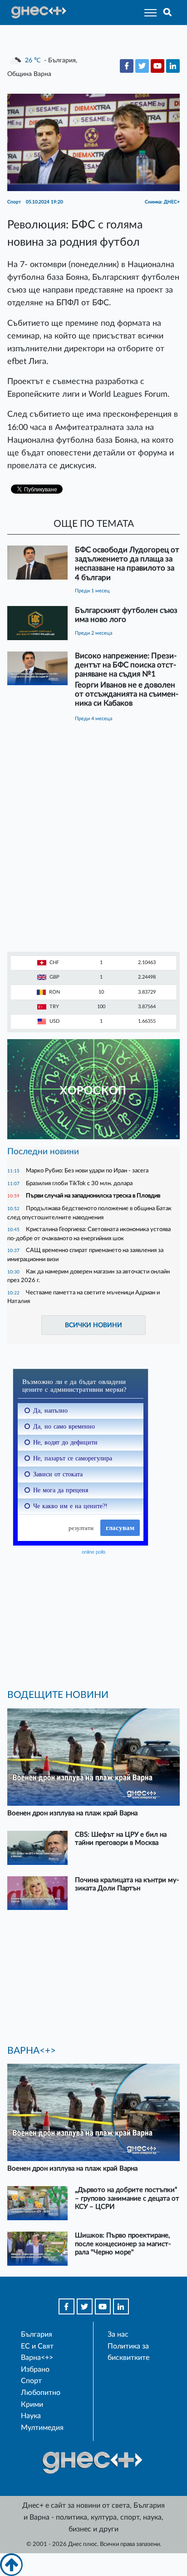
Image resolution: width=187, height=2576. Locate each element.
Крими (32, 2404)
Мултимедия (42, 2428)
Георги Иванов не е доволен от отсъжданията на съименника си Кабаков (127, 694)
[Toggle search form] (168, 13)
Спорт (31, 2381)
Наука (31, 2416)
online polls (94, 1552)
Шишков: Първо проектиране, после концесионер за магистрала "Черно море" (123, 2244)
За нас (118, 2334)
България (37, 2334)
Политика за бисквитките (128, 2352)
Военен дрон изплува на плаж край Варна (72, 1813)
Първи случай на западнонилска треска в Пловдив (93, 1196)
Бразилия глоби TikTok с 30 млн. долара (79, 1183)
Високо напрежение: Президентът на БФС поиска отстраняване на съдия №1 (126, 665)
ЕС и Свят (37, 2346)
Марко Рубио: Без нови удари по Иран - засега (87, 1171)
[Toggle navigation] (148, 13)
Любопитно (41, 2393)
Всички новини (93, 1325)
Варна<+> (37, 2358)
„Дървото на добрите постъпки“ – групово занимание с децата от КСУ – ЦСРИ (127, 2198)
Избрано (35, 2369)
